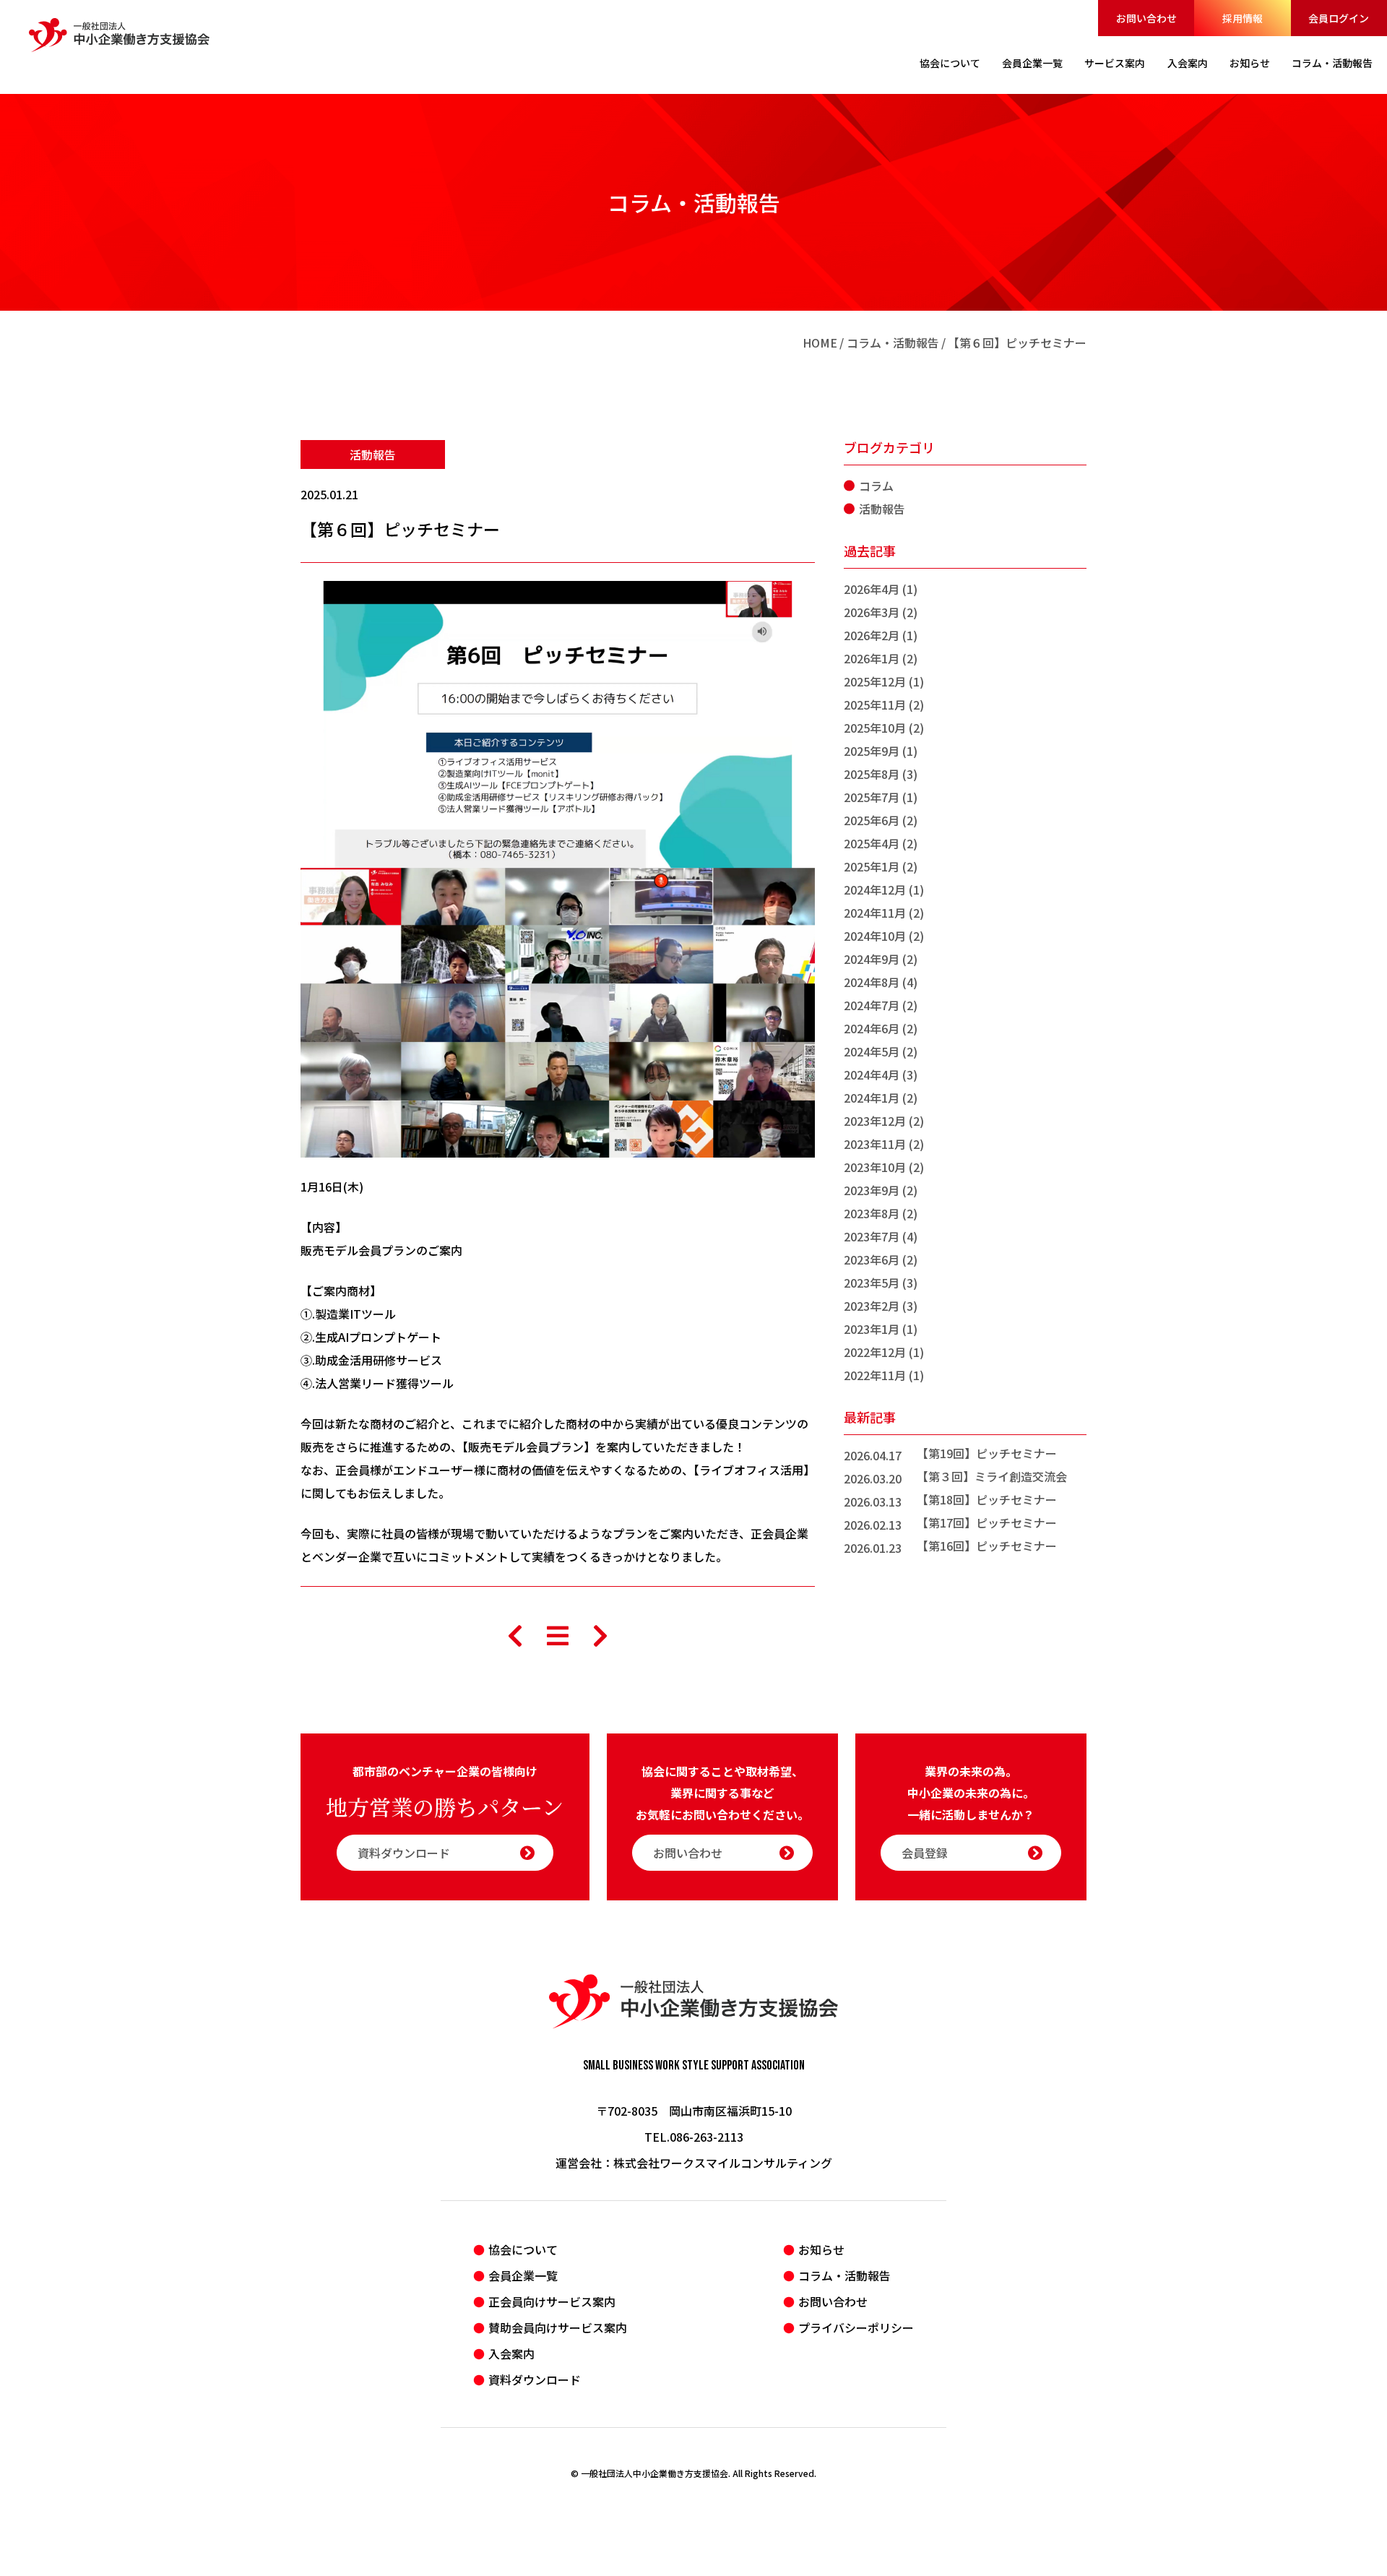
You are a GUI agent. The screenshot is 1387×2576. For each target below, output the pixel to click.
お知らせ (821, 2249)
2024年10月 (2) (884, 936)
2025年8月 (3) (881, 774)
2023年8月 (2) (881, 1213)
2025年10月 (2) (884, 728)
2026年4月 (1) (881, 589)
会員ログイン (1339, 18)
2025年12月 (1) (884, 681)
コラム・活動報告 (893, 343)
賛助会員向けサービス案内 (558, 2327)
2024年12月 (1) (884, 889)
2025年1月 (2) (881, 866)
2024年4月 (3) (881, 1074)
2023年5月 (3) (881, 1283)
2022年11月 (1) (884, 1375)
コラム (876, 486)
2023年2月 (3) (881, 1306)
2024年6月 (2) (881, 1028)
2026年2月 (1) (881, 635)
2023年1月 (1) (881, 1329)
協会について (523, 2249)
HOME (820, 343)
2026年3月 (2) (881, 612)
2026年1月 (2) (881, 658)
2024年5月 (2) (881, 1051)
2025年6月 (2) (881, 820)
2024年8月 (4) (881, 982)
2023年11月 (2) (884, 1144)
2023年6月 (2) (881, 1259)
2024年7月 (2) (881, 1005)
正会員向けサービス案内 (552, 2301)
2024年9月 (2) (881, 959)
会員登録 (925, 1853)
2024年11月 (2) (884, 913)
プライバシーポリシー (856, 2327)
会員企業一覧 (523, 2275)
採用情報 (1243, 18)
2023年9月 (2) (881, 1190)
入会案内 (511, 2353)
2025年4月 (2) (881, 843)
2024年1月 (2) (881, 1098)
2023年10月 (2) (884, 1167)
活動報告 (373, 455)
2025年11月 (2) (884, 705)
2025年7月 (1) (881, 797)
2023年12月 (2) (884, 1121)
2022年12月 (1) (884, 1352)
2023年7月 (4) (881, 1236)
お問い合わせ (1146, 18)
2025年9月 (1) (881, 751)
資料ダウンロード (404, 1853)
